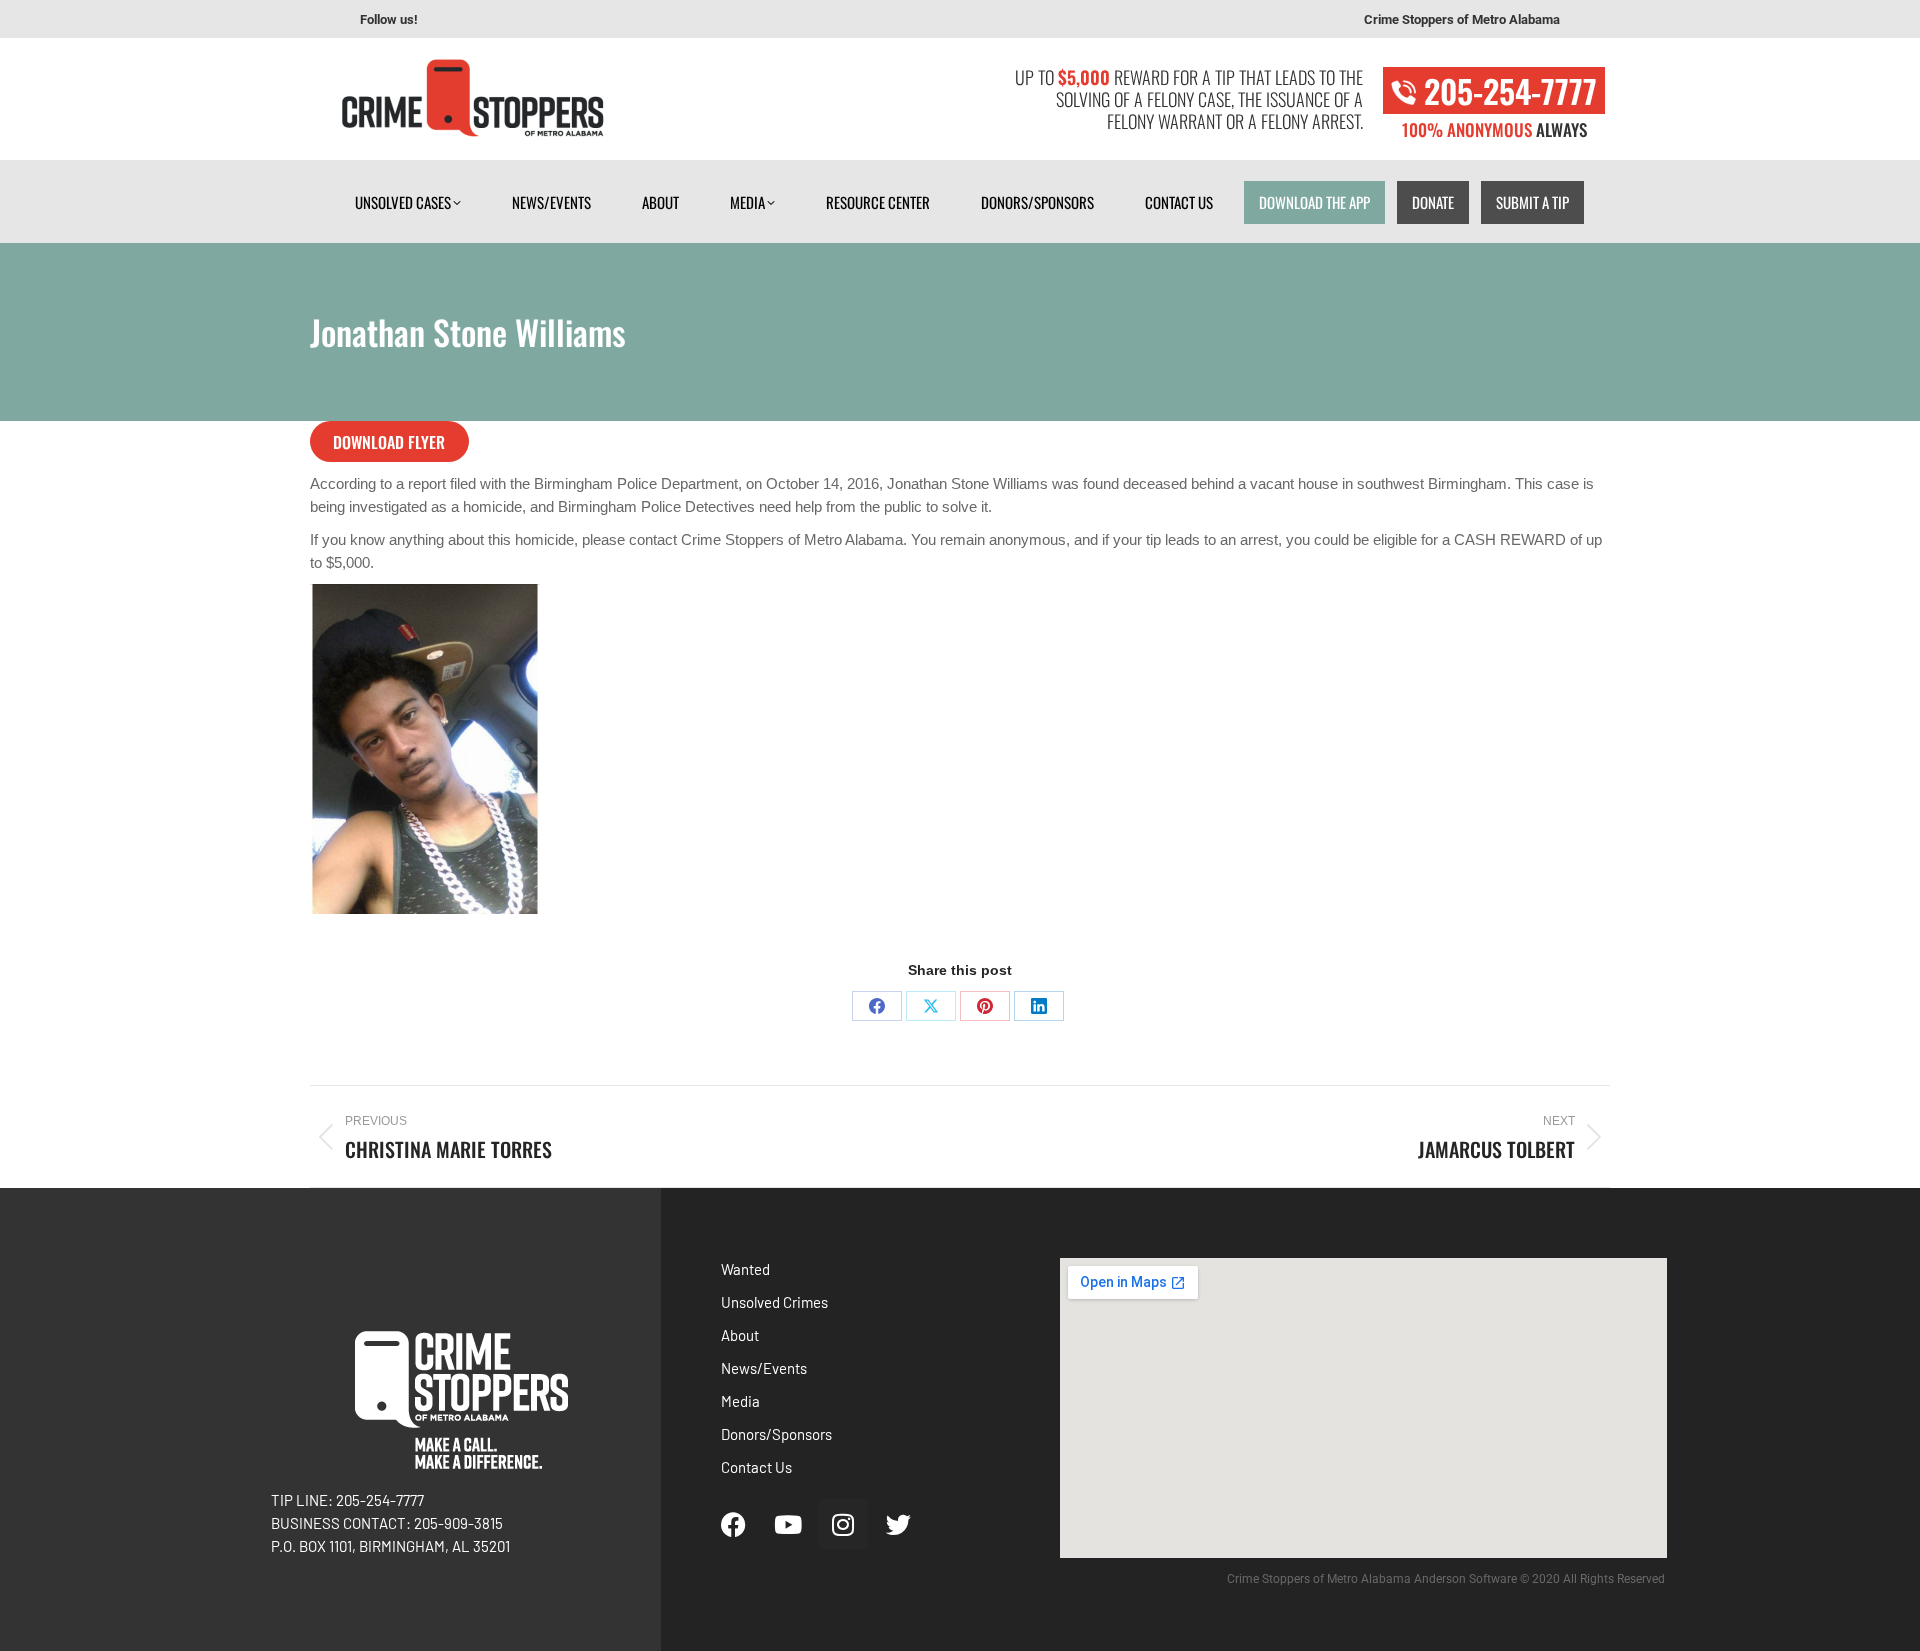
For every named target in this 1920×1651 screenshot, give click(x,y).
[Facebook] (877, 1006)
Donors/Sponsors (776, 1434)
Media (740, 1401)
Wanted (745, 1269)
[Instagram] (843, 1524)
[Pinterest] (985, 1006)
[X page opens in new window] (541, 20)
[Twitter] (898, 1524)
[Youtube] (788, 1524)
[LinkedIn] (1039, 1006)
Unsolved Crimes (774, 1302)
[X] (931, 1006)
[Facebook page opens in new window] (451, 20)
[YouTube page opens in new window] (481, 20)
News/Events (764, 1368)
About (740, 1335)
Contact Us (756, 1467)
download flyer (389, 442)
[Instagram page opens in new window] (511, 20)
